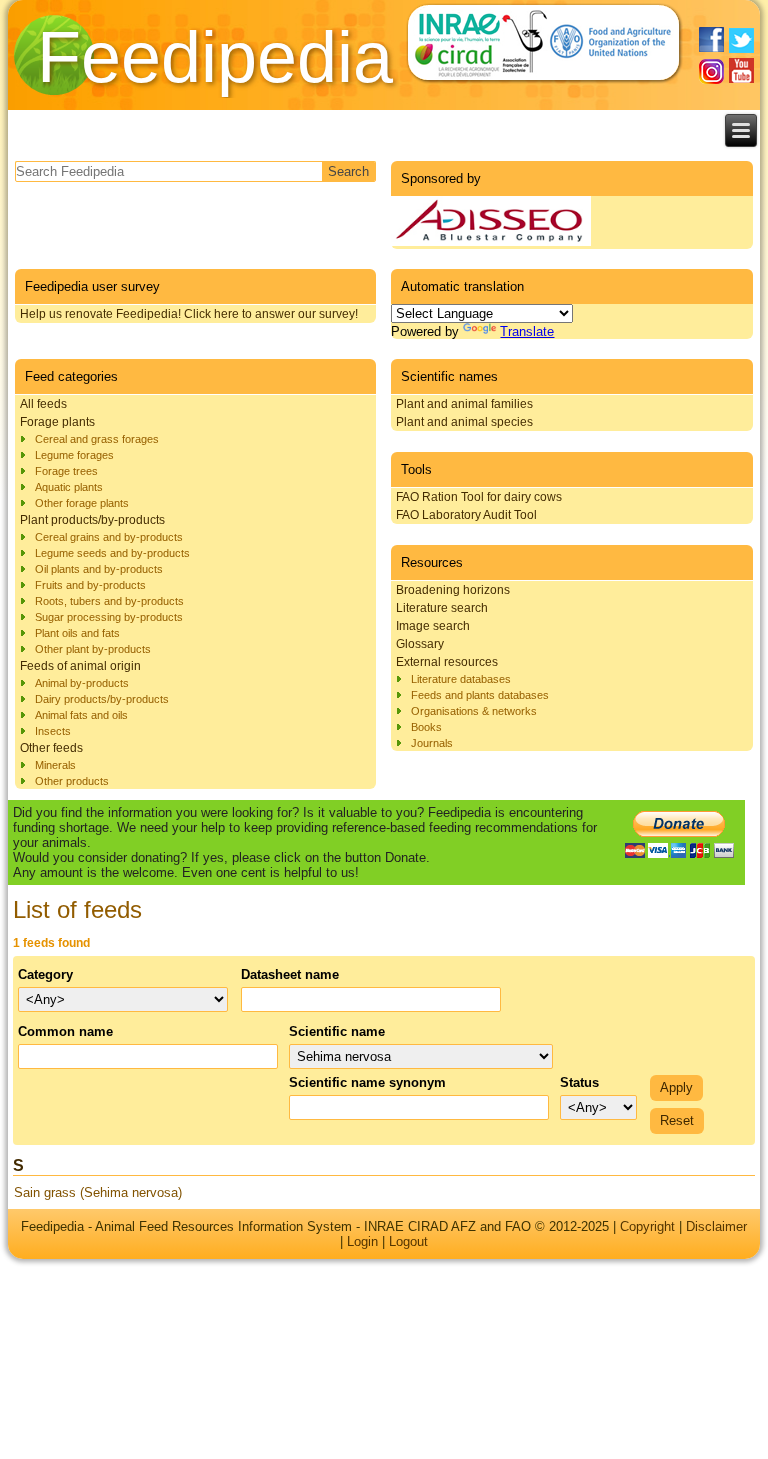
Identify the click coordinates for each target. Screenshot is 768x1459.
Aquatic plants (69, 487)
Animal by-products (82, 683)
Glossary (420, 644)
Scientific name (337, 1031)
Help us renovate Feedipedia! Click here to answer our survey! (189, 314)
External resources (447, 662)
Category (45, 974)
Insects (53, 731)
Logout (408, 1241)
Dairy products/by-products (102, 699)
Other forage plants (82, 503)
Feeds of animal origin (80, 666)
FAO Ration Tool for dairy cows (479, 497)
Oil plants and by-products (99, 569)
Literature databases (461, 679)
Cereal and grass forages (97, 439)
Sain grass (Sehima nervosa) (98, 1192)
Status (579, 1082)
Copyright (647, 1226)
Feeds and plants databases (480, 695)
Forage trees (66, 471)
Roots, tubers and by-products (109, 601)
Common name (65, 1031)
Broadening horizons (453, 590)
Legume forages (74, 455)
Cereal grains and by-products (109, 537)
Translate (527, 331)
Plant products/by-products (92, 520)
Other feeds (51, 748)
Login (362, 1241)
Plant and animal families (464, 404)
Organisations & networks (474, 711)
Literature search (442, 608)
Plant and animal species (464, 422)
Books (426, 727)
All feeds (43, 404)
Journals (432, 743)
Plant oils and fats (77, 633)
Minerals (55, 765)
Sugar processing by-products (109, 617)
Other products (72, 781)
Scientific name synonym (367, 1082)
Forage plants (57, 422)
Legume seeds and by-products (112, 553)
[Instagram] (711, 71)
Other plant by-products (93, 649)
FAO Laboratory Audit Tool (466, 515)
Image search (433, 626)
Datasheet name (290, 974)
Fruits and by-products (90, 585)
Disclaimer (716, 1226)
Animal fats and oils (81, 715)
